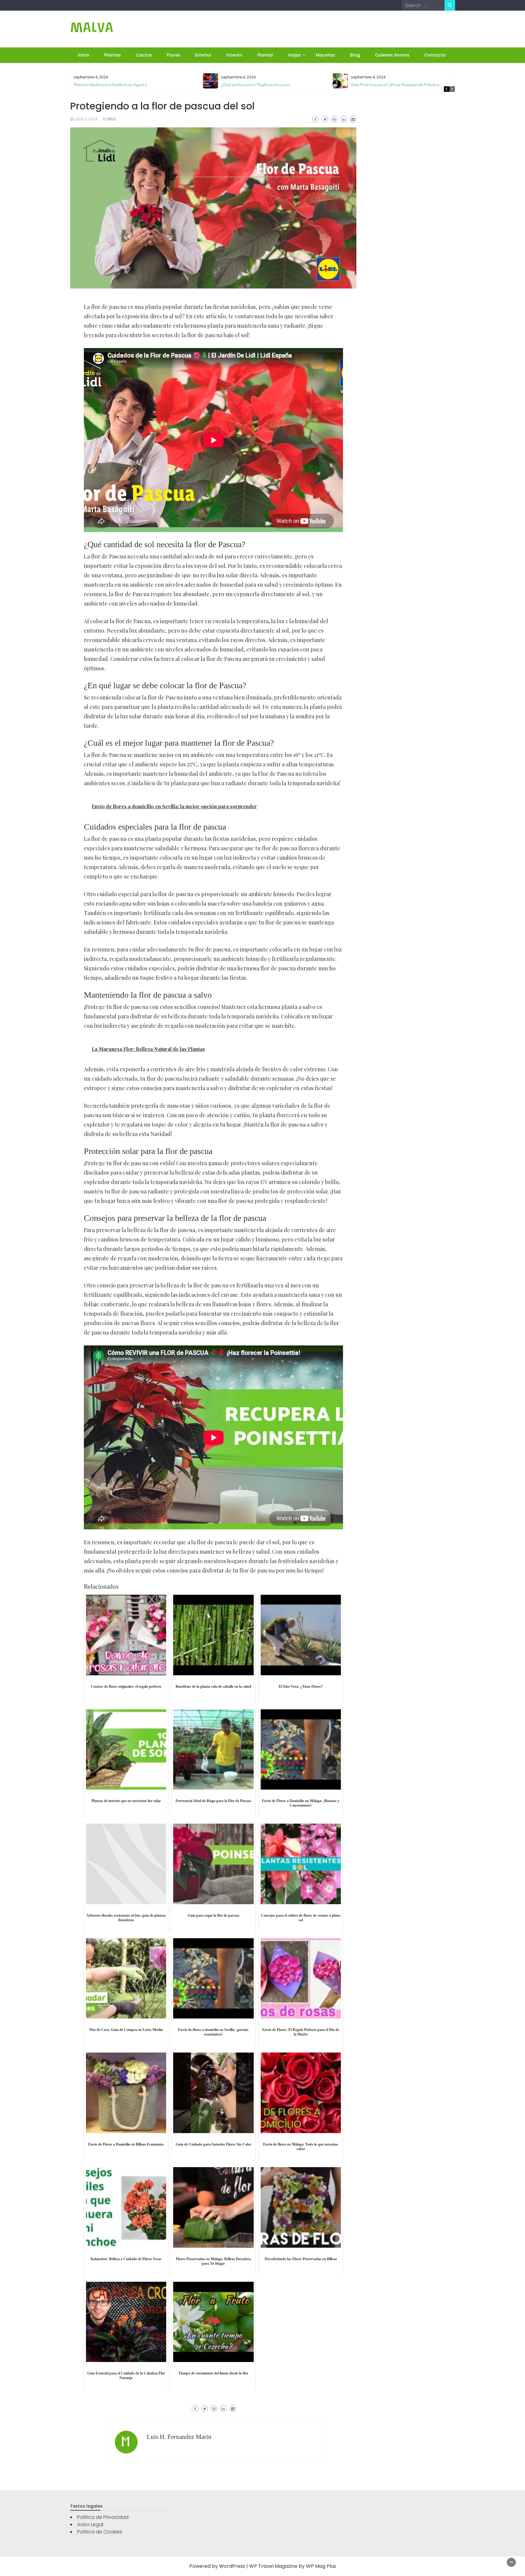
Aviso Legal (90, 2524)
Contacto (435, 55)
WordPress (232, 2566)
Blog (355, 55)
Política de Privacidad (103, 2517)
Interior (234, 55)
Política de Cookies (100, 2532)
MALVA (92, 28)
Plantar (265, 55)
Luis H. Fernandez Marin (179, 2437)
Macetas (325, 55)
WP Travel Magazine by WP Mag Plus (293, 2566)
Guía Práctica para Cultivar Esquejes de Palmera (395, 85)
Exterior (203, 55)
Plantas (113, 55)
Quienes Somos (392, 55)
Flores (173, 55)
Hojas (295, 55)
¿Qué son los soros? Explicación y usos (256, 85)
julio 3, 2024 (86, 119)
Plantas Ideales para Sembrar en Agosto (110, 85)
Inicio (84, 55)
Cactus (144, 55)
